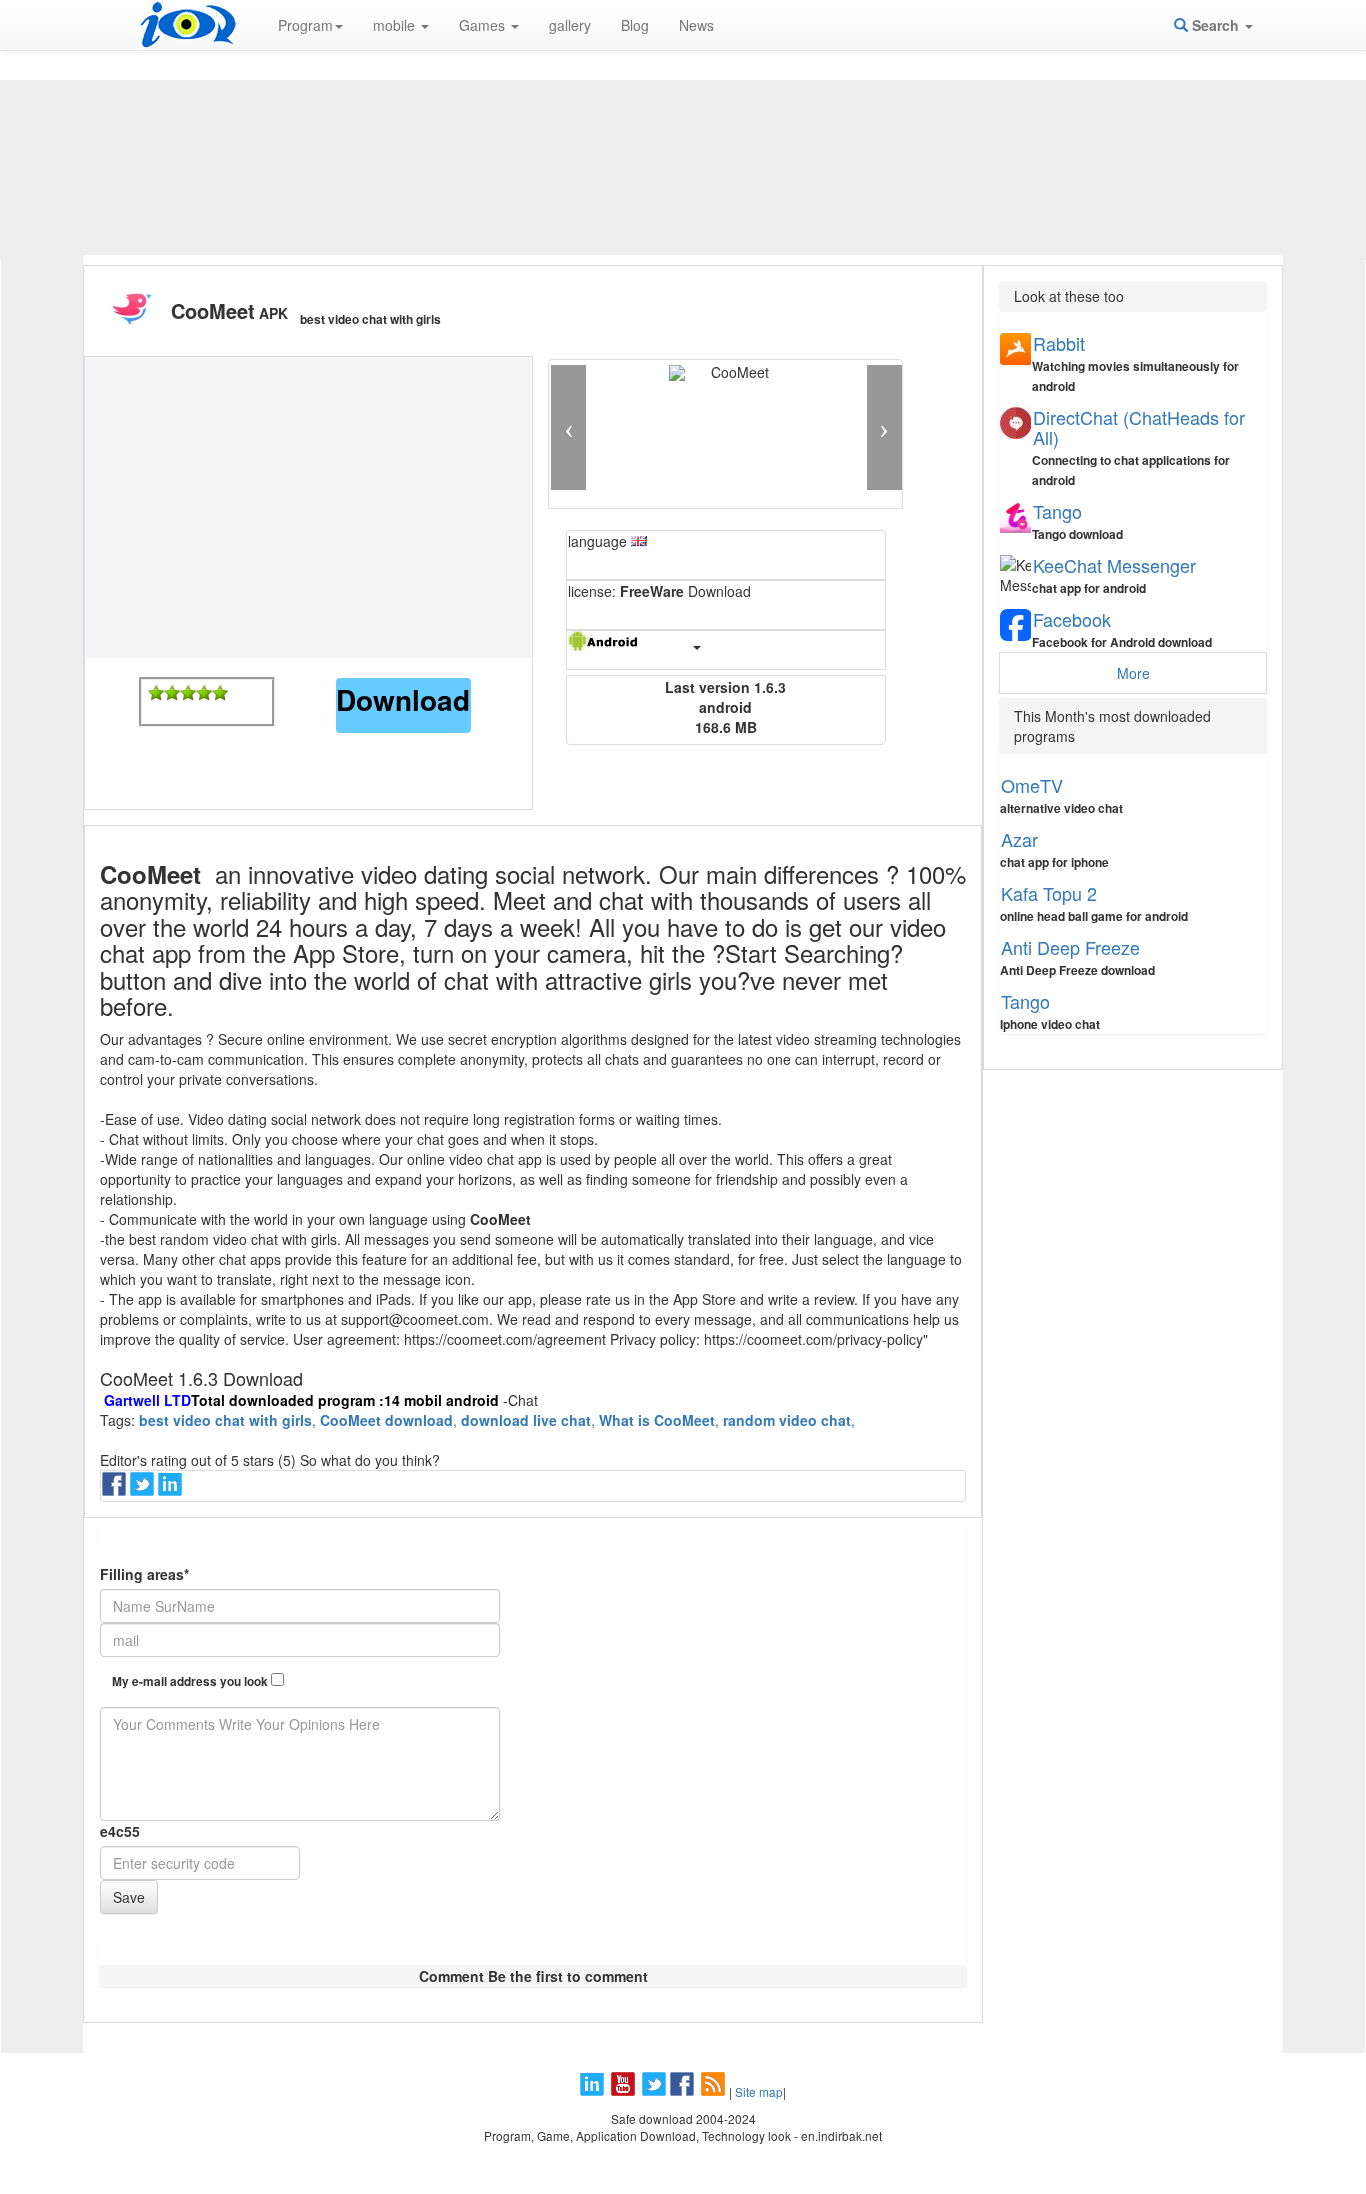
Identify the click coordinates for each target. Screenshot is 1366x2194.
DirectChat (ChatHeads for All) (1139, 427)
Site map (759, 2091)
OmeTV (1032, 785)
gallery (570, 25)
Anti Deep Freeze (1070, 947)
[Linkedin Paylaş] (172, 1490)
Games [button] (484, 25)
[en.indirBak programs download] (188, 25)
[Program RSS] (715, 2091)
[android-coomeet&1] (156, 693)
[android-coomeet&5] (220, 693)
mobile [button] (396, 25)
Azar (1019, 839)
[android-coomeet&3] (188, 693)
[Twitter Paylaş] (144, 1490)
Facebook (1072, 619)
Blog (635, 25)
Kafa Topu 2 (1049, 893)
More (1133, 673)
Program (305, 25)
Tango (1057, 511)
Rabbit (1059, 343)
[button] (568, 427)
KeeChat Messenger (1114, 565)
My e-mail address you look (191, 1681)
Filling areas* (144, 1574)
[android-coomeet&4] (204, 693)
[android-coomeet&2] (172, 693)
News (696, 25)
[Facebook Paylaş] (116, 1490)
